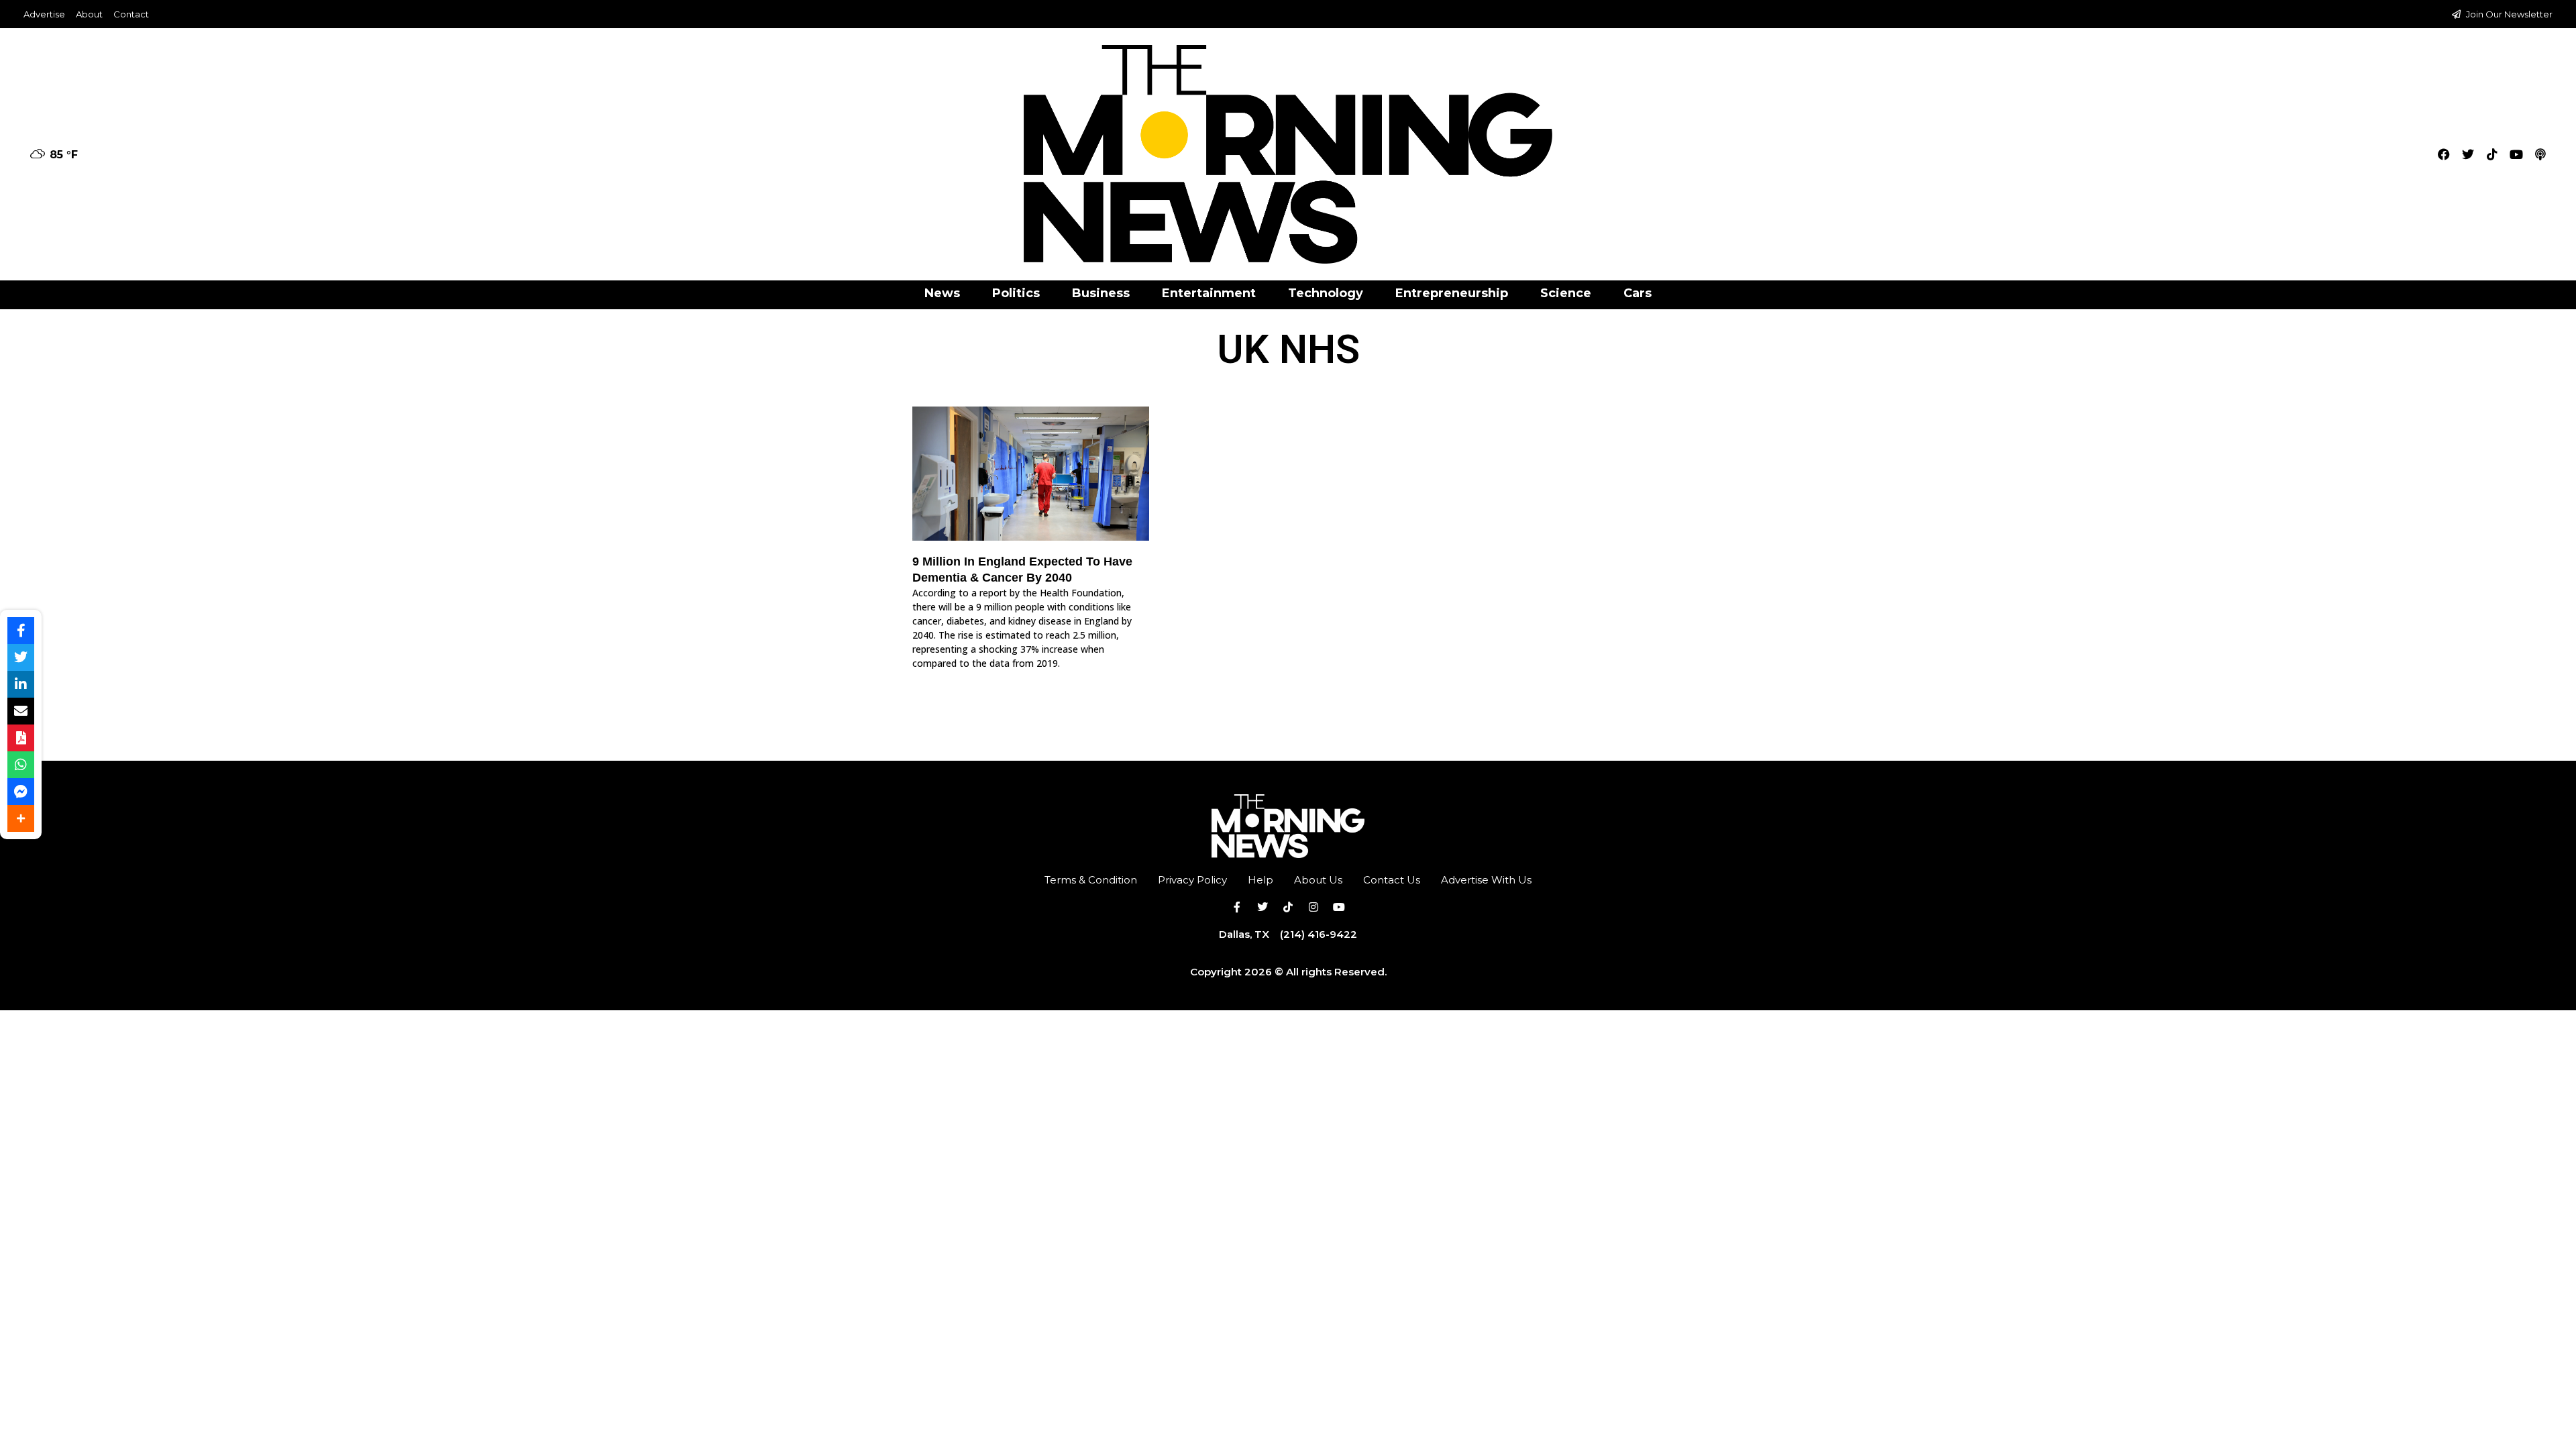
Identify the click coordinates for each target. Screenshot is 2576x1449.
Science (1566, 293)
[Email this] (21, 711)
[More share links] (21, 818)
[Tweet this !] (21, 657)
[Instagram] (1313, 907)
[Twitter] (2468, 154)
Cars (1638, 293)
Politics (1016, 293)
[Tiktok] (2492, 154)
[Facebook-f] (1237, 907)
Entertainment (1209, 293)
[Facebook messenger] (21, 792)
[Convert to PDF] (21, 738)
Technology (1326, 293)
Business (1101, 293)
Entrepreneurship (1452, 293)
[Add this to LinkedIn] (21, 684)
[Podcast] (2540, 154)
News (942, 293)
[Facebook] (2444, 154)
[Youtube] (2516, 154)
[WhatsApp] (21, 765)
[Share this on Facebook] (21, 631)
